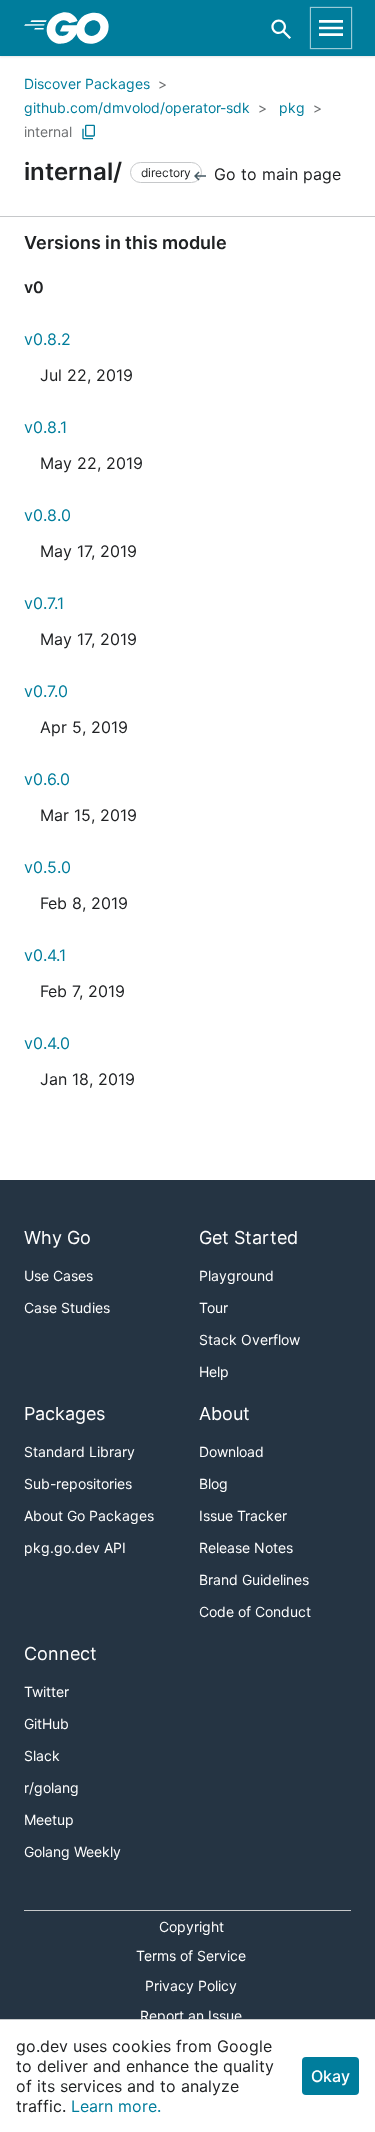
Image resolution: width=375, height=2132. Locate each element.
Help (214, 1371)
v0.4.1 (45, 955)
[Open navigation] (331, 28)
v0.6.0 (47, 779)
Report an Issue (191, 2015)
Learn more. (116, 2106)
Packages (64, 1413)
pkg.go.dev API (75, 1547)
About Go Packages (89, 1515)
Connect (60, 1653)
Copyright (191, 1926)
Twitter (46, 1691)
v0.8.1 (45, 427)
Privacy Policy (191, 1985)
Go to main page (275, 174)
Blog (213, 1483)
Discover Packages (87, 83)
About (224, 1413)
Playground (236, 1275)
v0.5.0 (47, 867)
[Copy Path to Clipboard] (89, 132)
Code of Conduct (255, 1611)
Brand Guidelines (254, 1579)
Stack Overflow (249, 1339)
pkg (292, 107)
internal (48, 131)
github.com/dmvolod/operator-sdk (137, 107)
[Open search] (281, 28)
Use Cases (58, 1275)
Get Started (248, 1237)
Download (231, 1451)
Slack (42, 1755)
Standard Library (79, 1451)
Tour (213, 1307)
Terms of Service (191, 1955)
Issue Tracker (243, 1515)
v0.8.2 (47, 339)
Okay (330, 2076)
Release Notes (246, 1547)
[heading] (84, 28)
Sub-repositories (78, 1483)
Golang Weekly (72, 1851)
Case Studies (67, 1307)
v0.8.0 (47, 515)
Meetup (49, 1819)
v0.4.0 (47, 1043)
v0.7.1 (44, 603)
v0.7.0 (46, 691)
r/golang (51, 1787)
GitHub (46, 1723)
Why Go (57, 1237)
